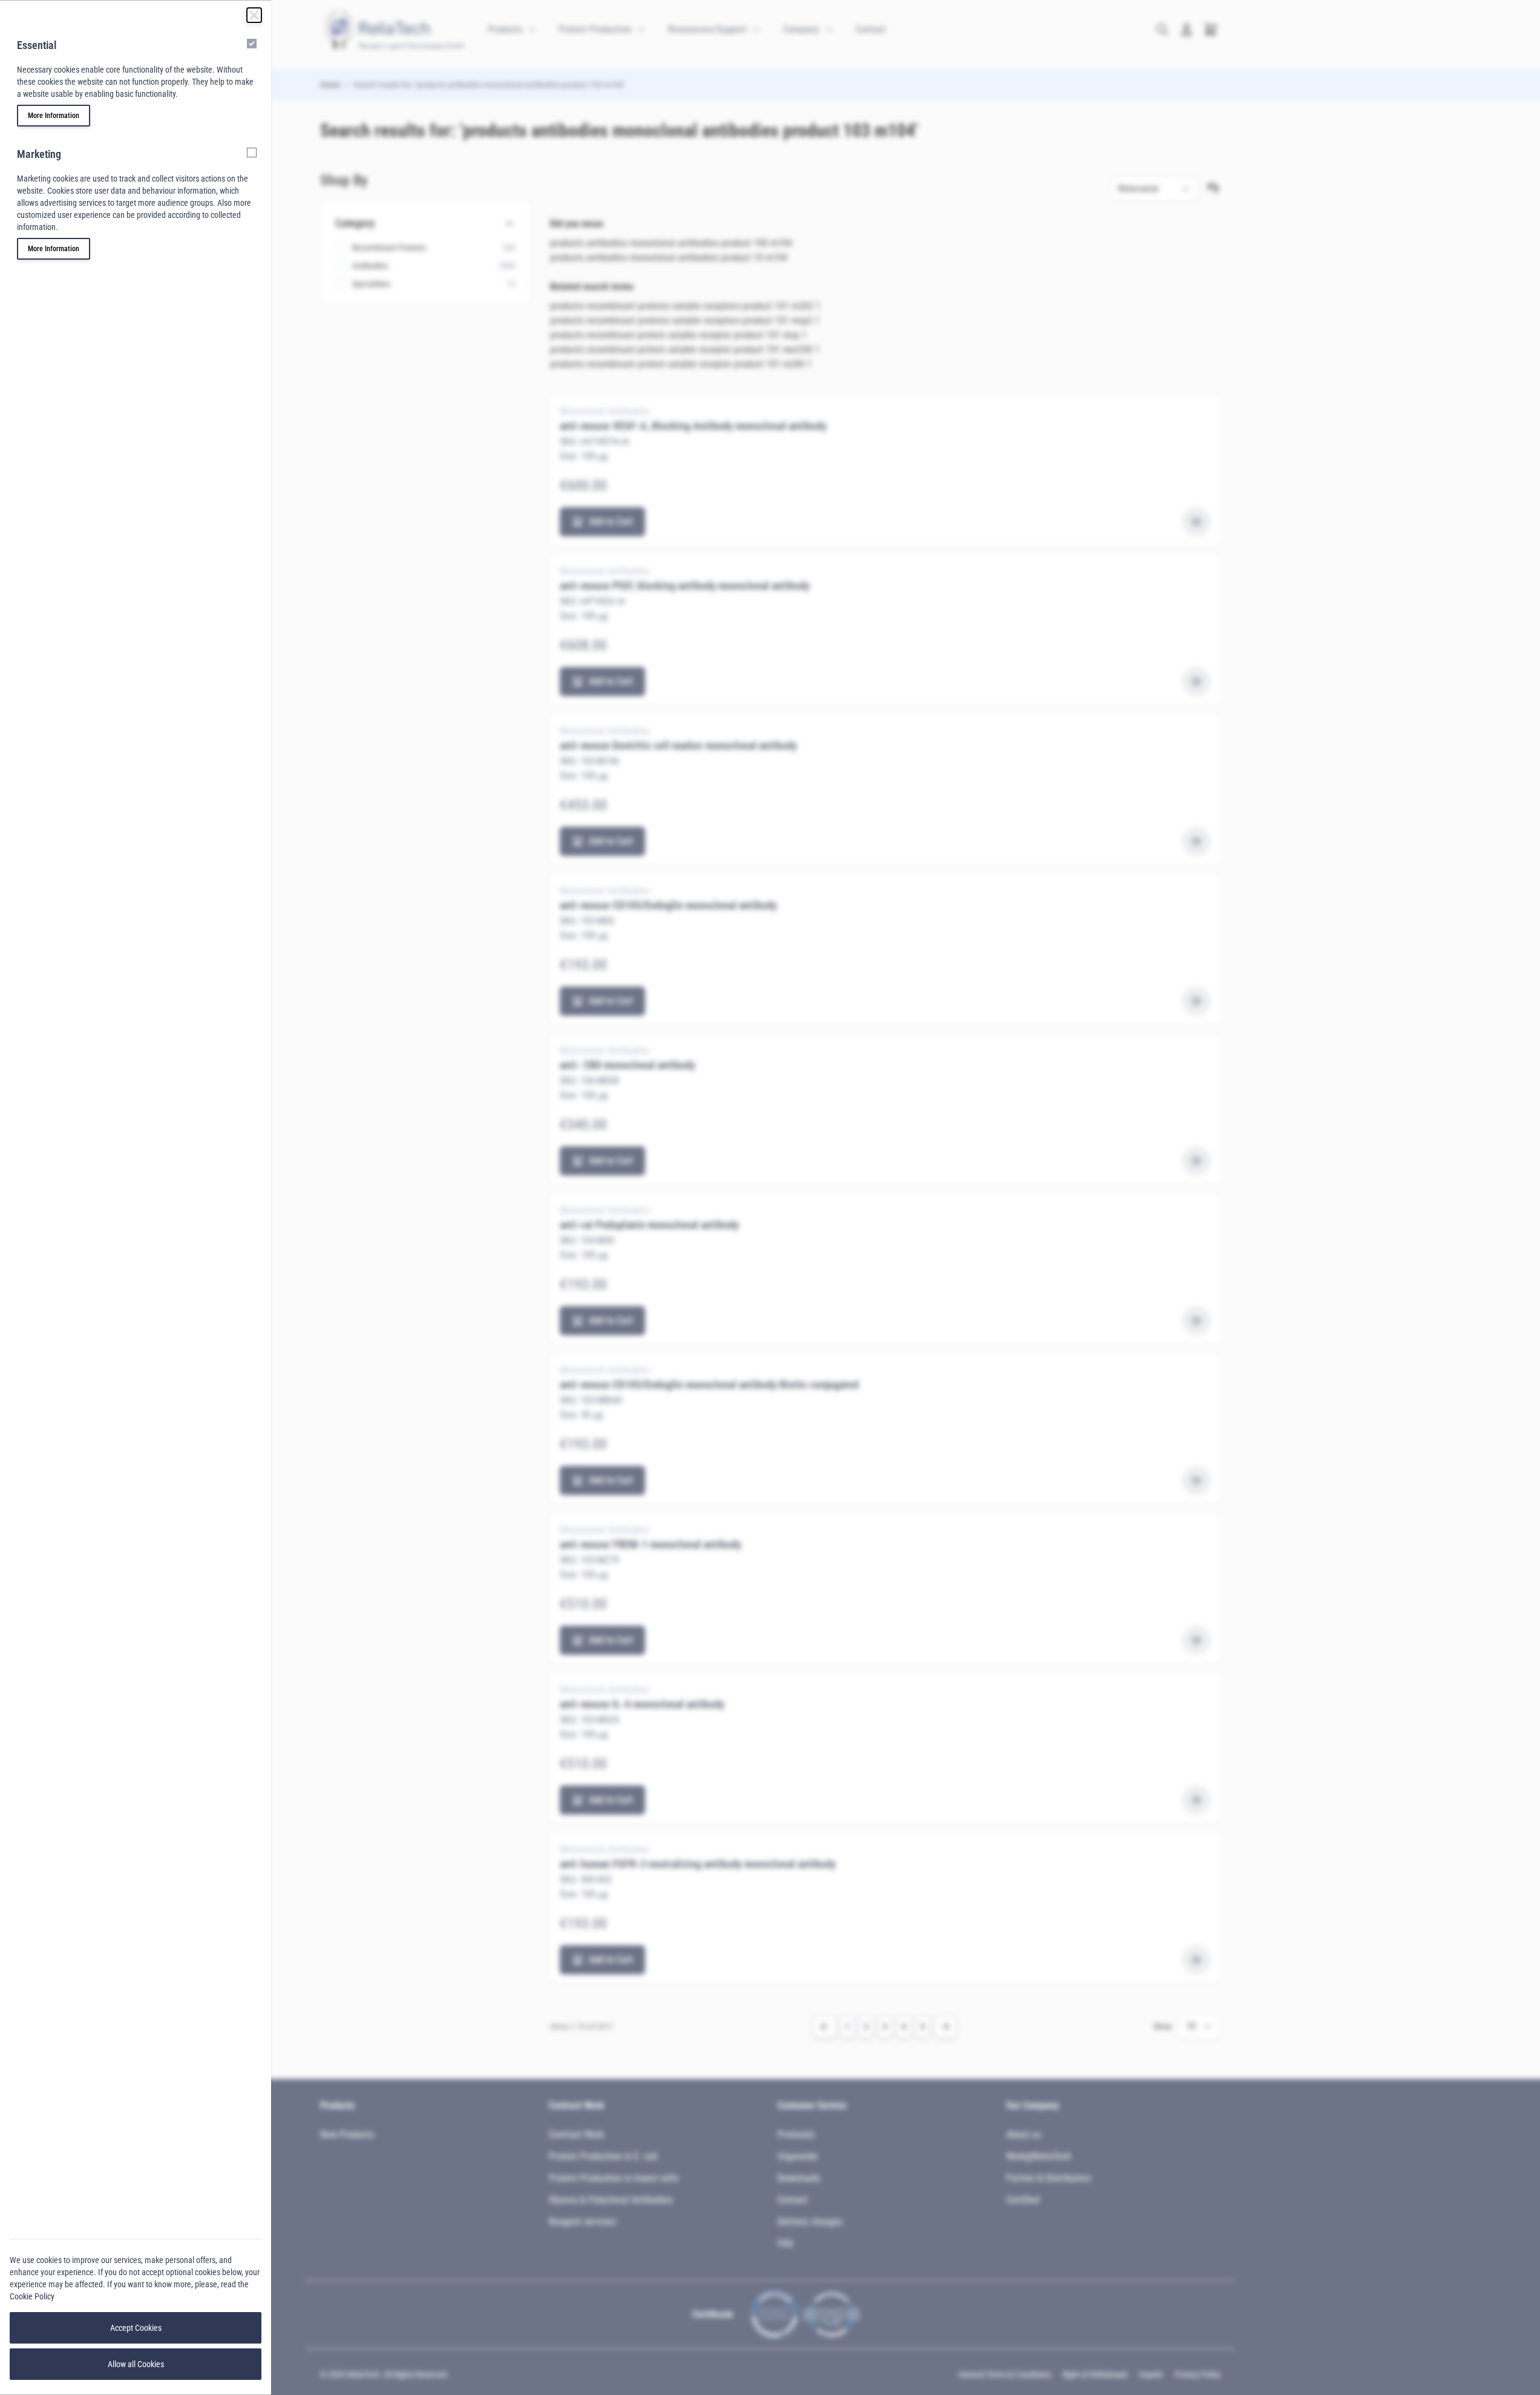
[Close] (254, 15)
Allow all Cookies (136, 2364)
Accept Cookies (136, 2328)
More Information (54, 116)
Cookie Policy (32, 2296)
